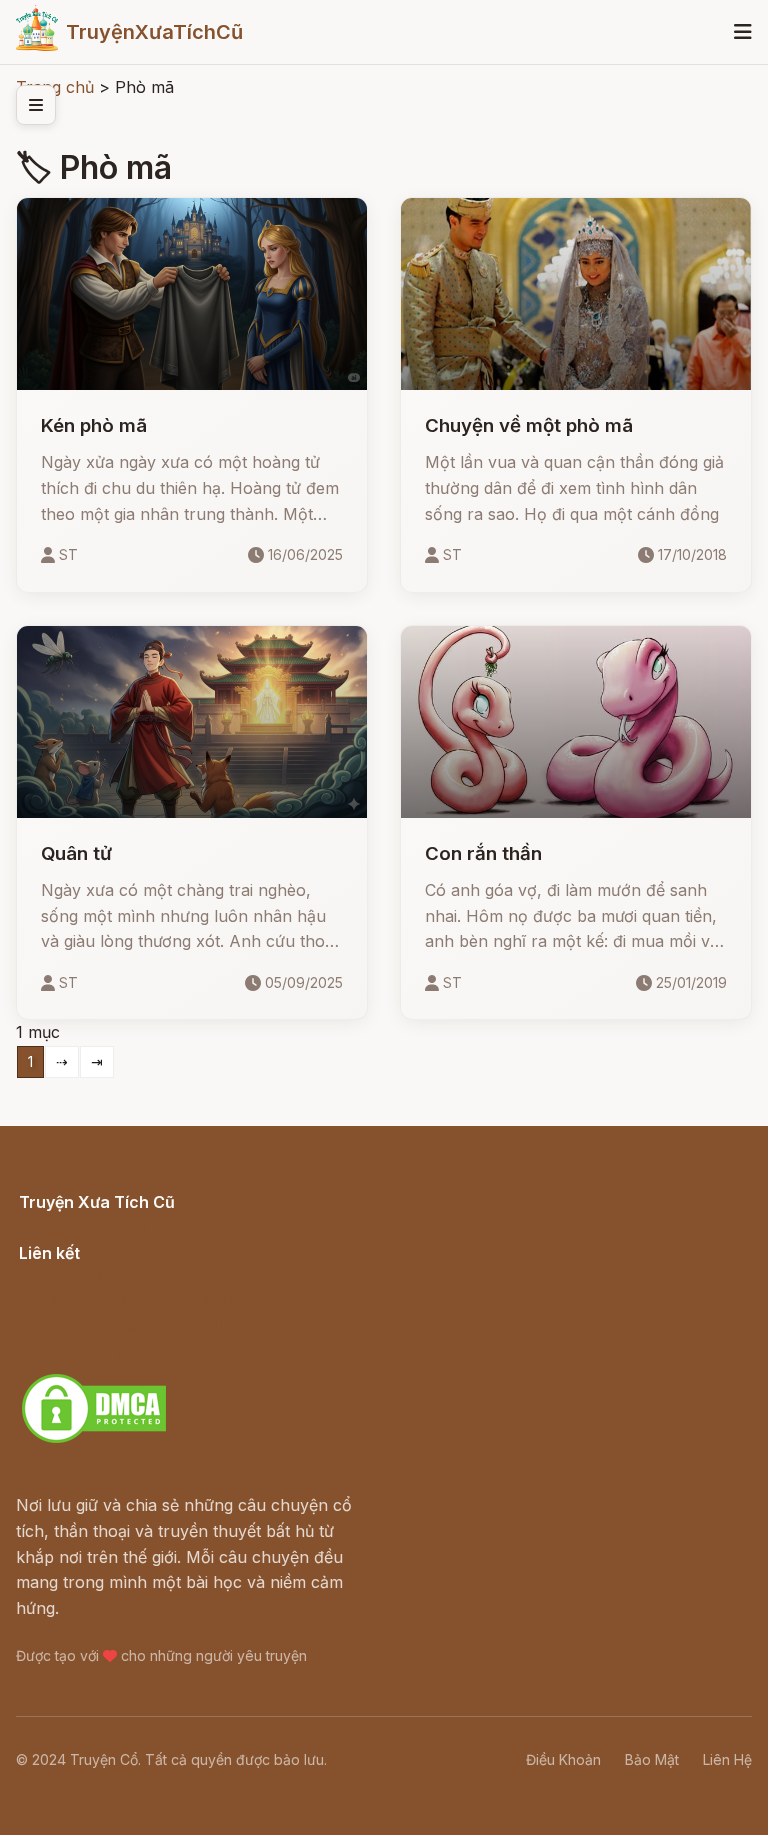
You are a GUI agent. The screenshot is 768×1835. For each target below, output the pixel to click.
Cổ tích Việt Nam (83, 1224)
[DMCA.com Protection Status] (94, 1440)
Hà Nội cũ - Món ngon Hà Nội (134, 1300)
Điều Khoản (563, 1759)
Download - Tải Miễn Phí (113, 1352)
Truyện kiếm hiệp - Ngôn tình (131, 1326)
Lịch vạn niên (70, 1275)
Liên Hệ (727, 1759)
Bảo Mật (652, 1759)
